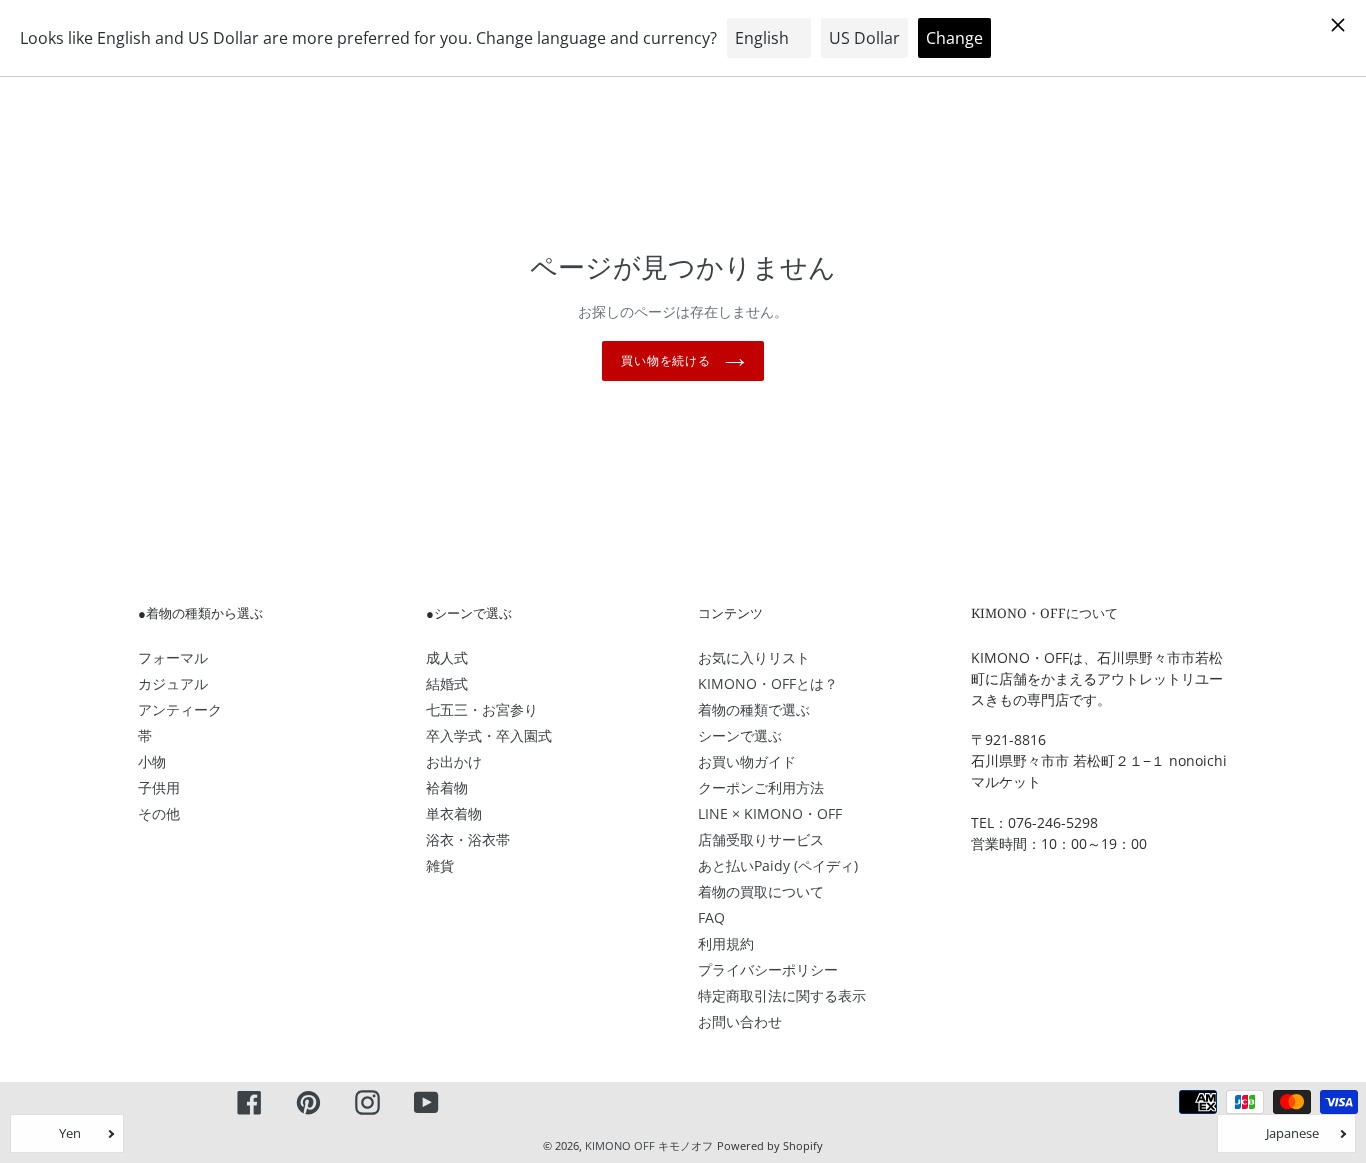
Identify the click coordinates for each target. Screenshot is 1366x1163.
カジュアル (173, 683)
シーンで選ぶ (740, 735)
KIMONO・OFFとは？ (768, 683)
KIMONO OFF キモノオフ (649, 1145)
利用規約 (726, 943)
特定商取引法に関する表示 (782, 995)
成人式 (447, 657)
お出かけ (454, 761)
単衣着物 (454, 813)
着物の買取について (761, 891)
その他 (159, 813)
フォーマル (173, 657)
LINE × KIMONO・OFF (770, 813)
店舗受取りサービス (761, 839)
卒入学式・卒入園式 (489, 735)
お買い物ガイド (747, 761)
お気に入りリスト (754, 657)
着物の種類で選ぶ (754, 709)
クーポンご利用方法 (761, 787)
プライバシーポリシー (768, 969)
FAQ (711, 917)
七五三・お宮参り (482, 709)
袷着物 (447, 787)
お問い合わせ (740, 1021)
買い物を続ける (668, 360)
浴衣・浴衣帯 (468, 839)
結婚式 (447, 683)
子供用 (159, 787)
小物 (152, 761)
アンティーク (180, 709)
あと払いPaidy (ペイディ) (778, 865)
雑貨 (440, 865)
